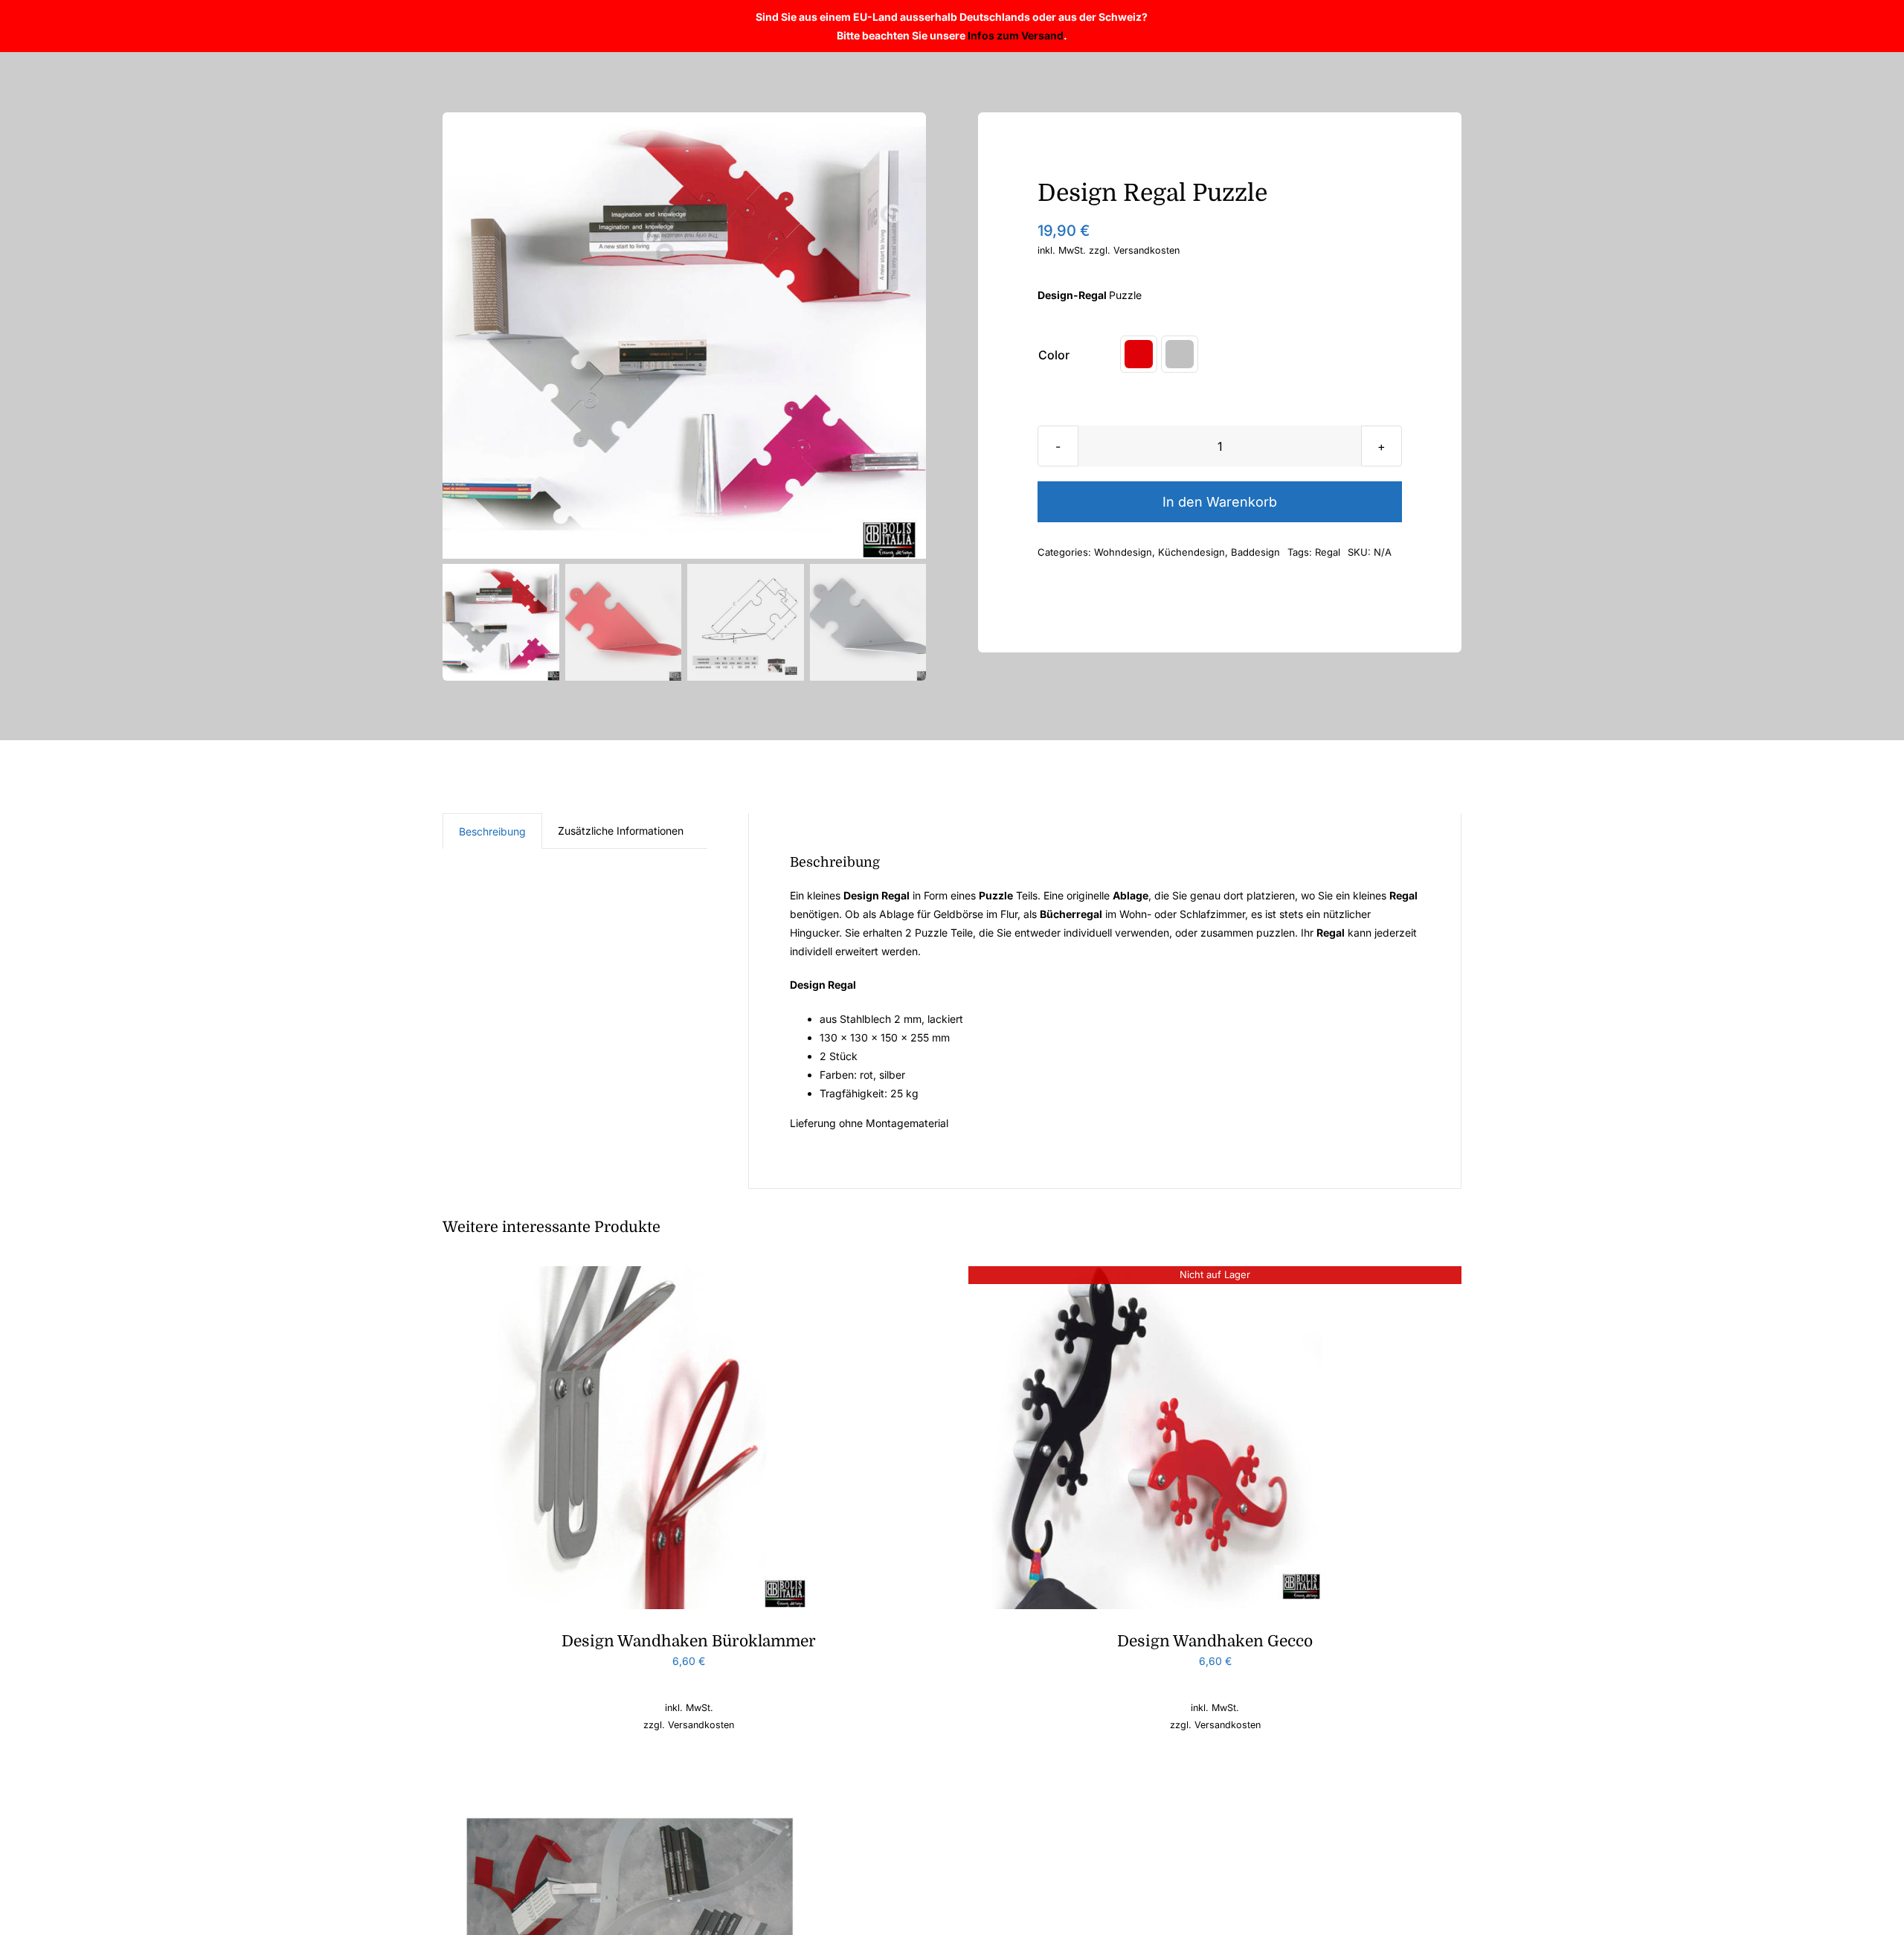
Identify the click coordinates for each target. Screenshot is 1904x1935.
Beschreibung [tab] (492, 831)
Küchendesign (1191, 552)
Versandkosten (1146, 250)
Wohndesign (1123, 552)
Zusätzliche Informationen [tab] (621, 831)
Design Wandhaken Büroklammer (689, 1641)
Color (1054, 355)
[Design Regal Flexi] (628, 1784)
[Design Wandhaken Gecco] (1154, 1275)
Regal (1328, 552)
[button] (1139, 354)
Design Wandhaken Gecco (1215, 1641)
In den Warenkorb (1220, 502)
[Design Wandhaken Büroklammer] (628, 1275)
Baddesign (1255, 552)
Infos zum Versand (1016, 35)
